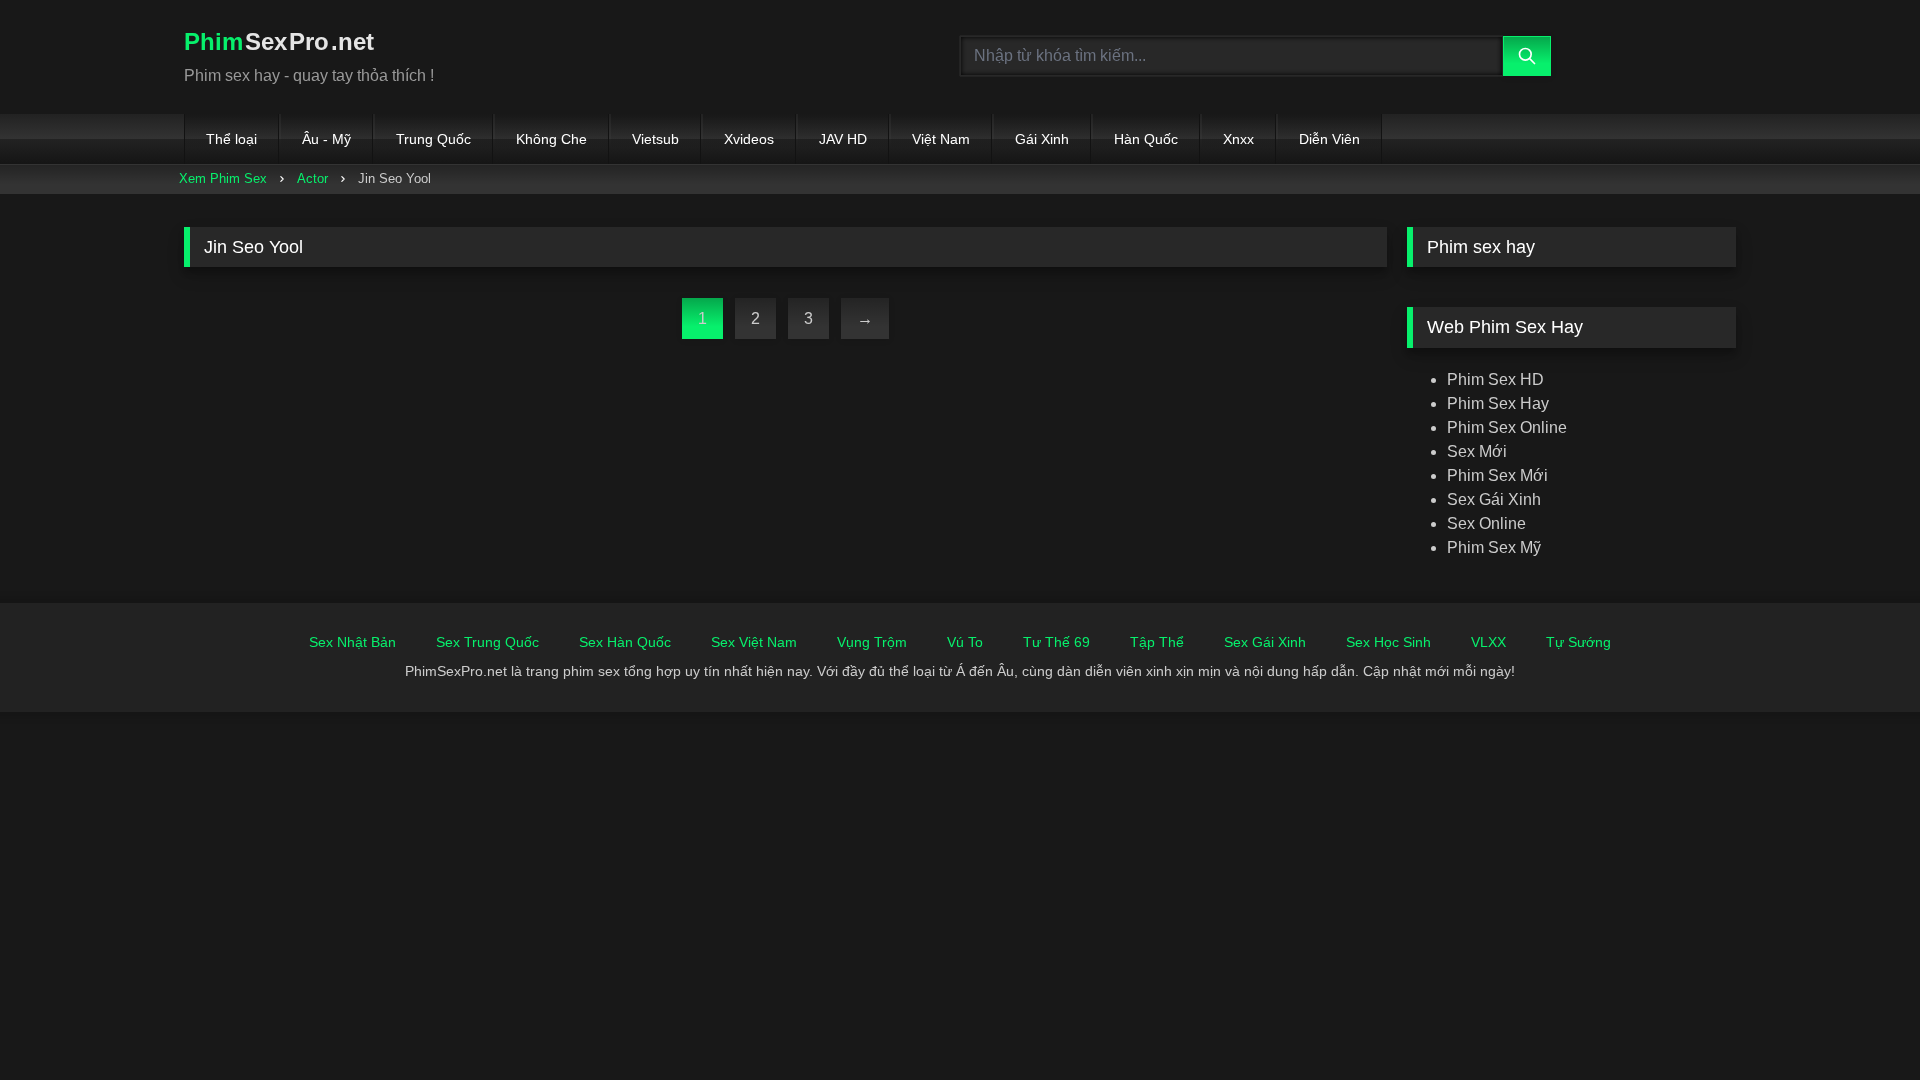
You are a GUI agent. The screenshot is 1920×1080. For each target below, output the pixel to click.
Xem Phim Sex (223, 178)
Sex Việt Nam (754, 642)
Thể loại (231, 139)
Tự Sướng (1578, 642)
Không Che (551, 139)
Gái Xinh (1042, 139)
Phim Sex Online (1507, 427)
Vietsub (655, 139)
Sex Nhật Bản (352, 642)
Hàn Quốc (1146, 139)
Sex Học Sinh (1388, 642)
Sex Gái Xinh (1494, 499)
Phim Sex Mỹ (1494, 547)
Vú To (965, 642)
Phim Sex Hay (1498, 403)
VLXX (1488, 642)
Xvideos (749, 139)
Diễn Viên (1329, 139)
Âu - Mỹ (326, 139)
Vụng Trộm (872, 642)
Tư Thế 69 (1056, 642)
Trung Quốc (433, 139)
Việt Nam (941, 139)
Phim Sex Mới (1497, 475)
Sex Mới (1477, 451)
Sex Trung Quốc (487, 642)
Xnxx (1238, 139)
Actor (312, 178)
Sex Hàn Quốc (625, 642)
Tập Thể (1157, 642)
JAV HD (843, 139)
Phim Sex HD (1495, 379)
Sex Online (1486, 523)
